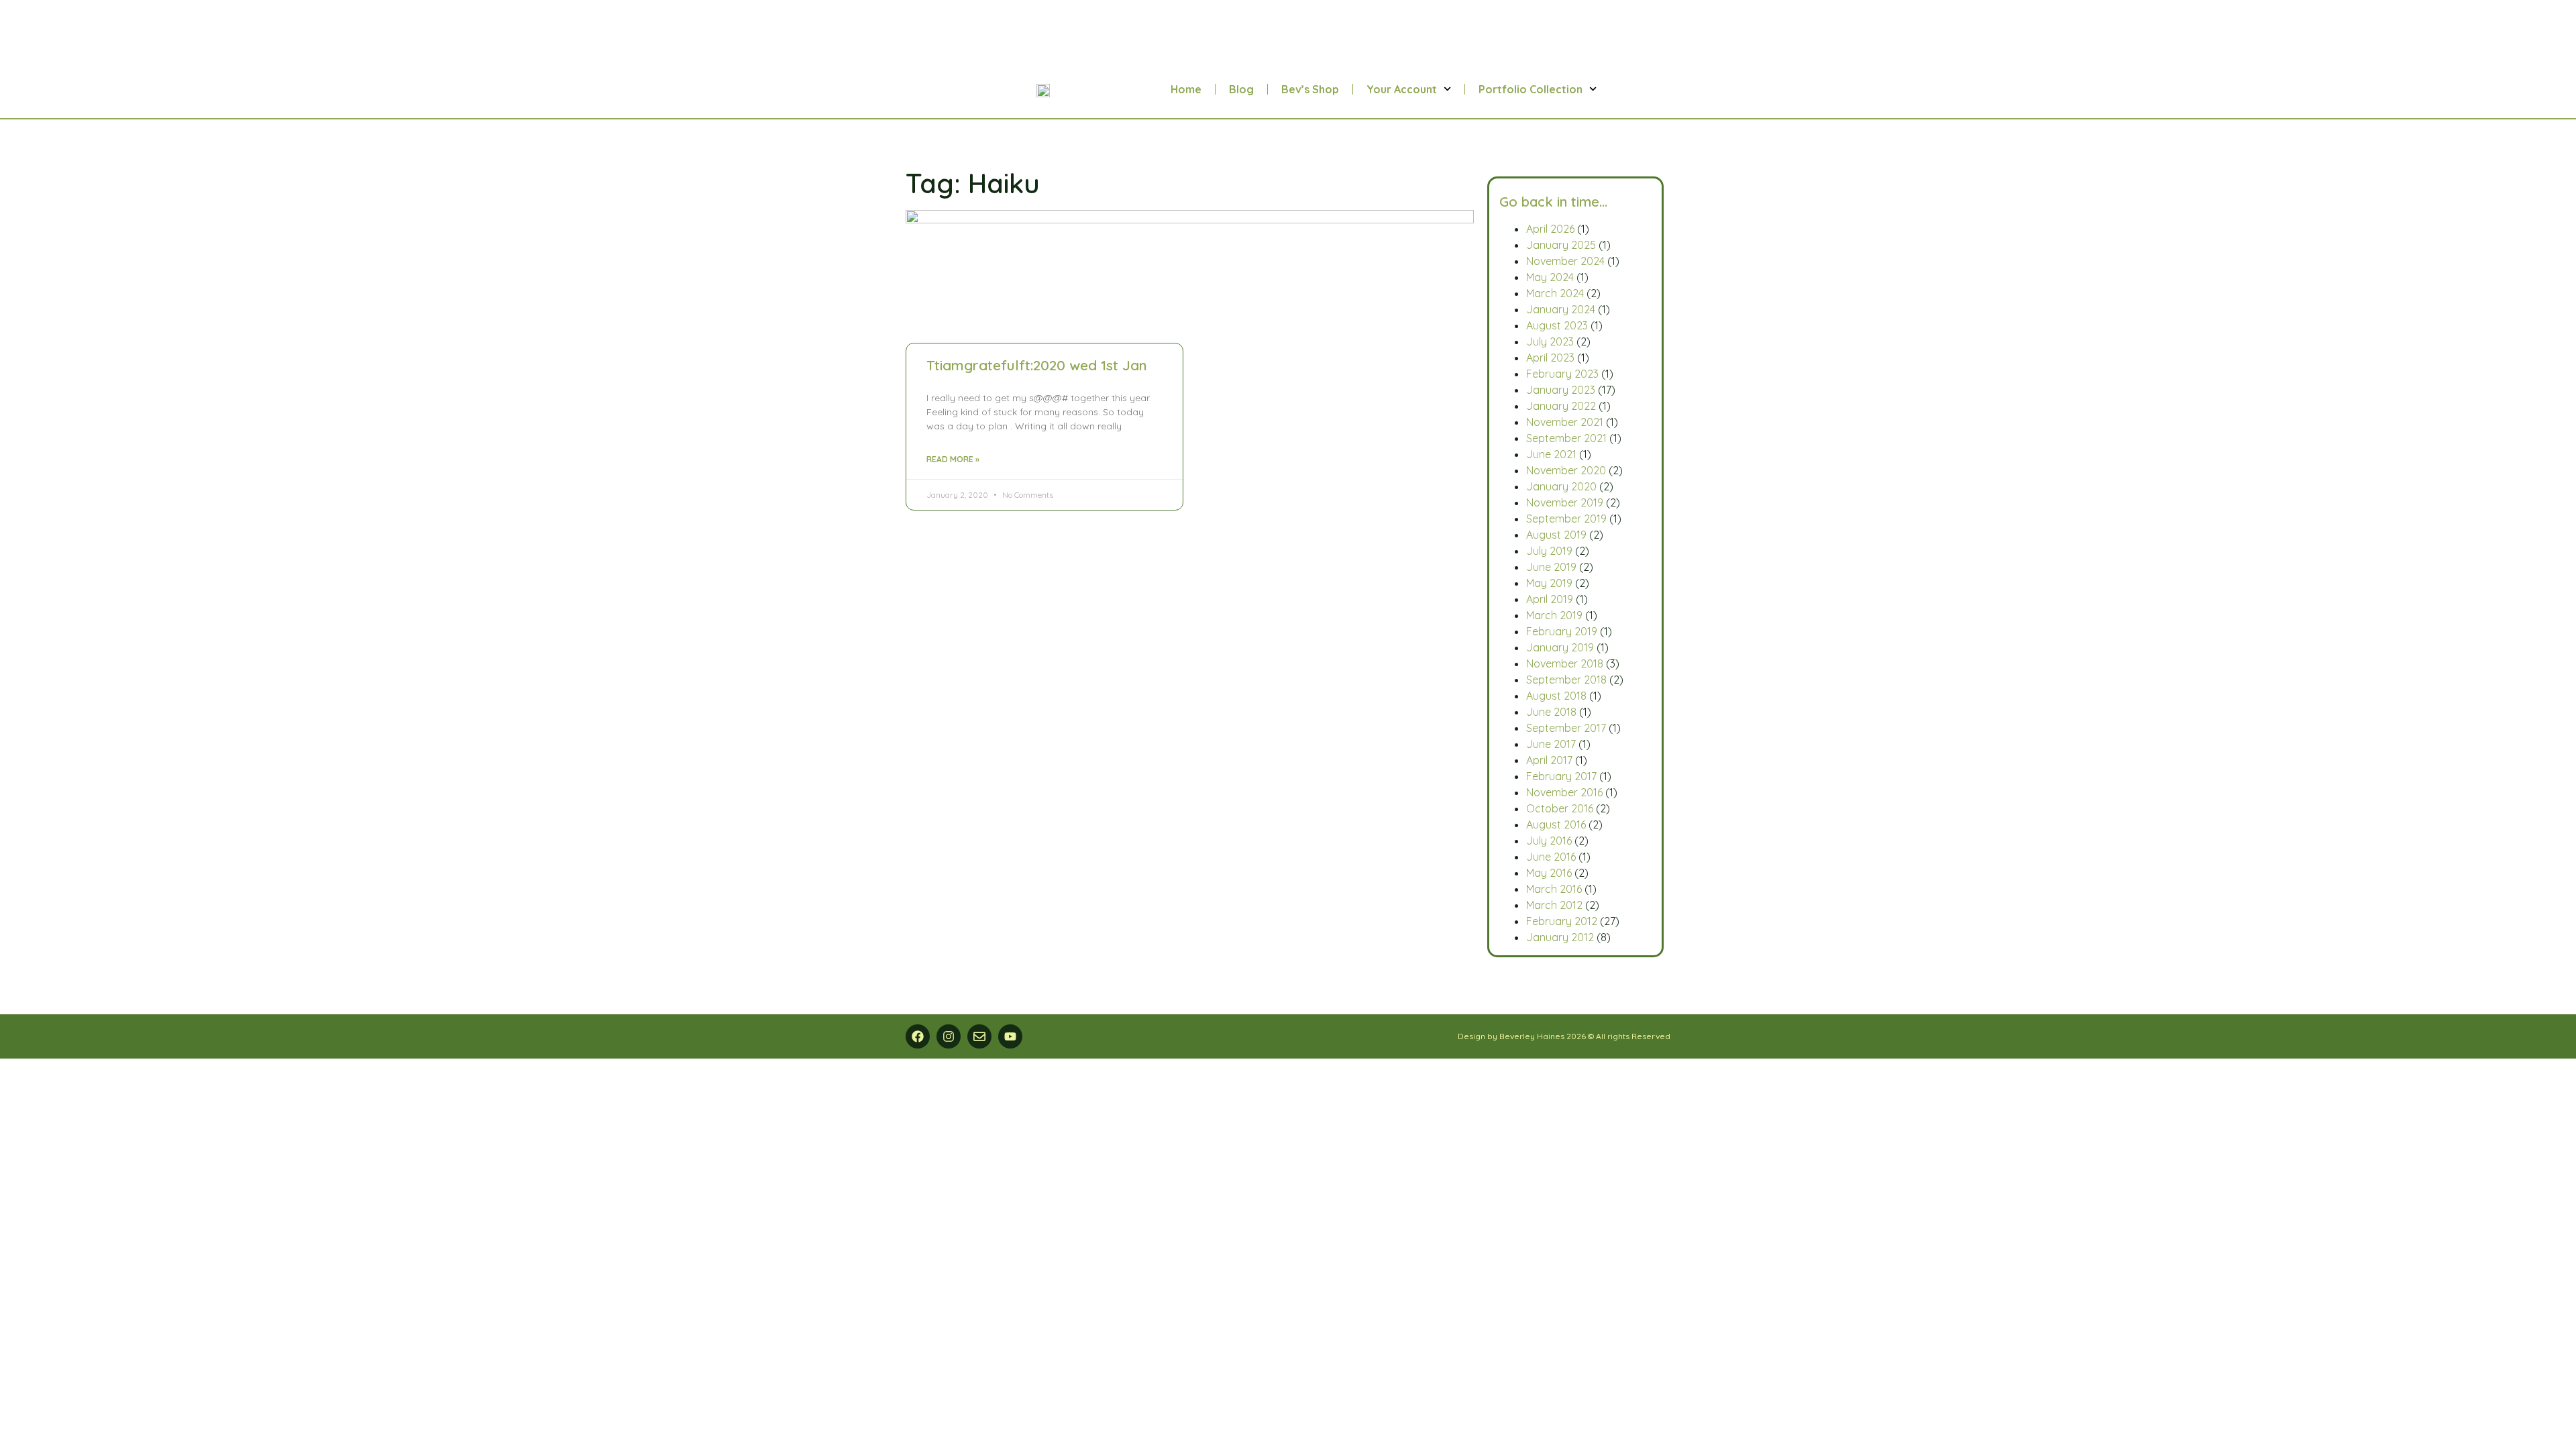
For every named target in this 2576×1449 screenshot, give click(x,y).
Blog (1241, 89)
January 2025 (1561, 245)
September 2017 (1566, 728)
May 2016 (1549, 873)
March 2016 (1554, 889)
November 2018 (1565, 663)
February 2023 (1562, 374)
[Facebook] (918, 1036)
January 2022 (1561, 406)
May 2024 (1550, 277)
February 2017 (1561, 776)
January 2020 (1561, 486)
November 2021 (1565, 422)
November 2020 (1566, 470)
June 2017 (1551, 744)
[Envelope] (979, 1036)
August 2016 (1556, 824)
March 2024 (1555, 293)
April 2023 (1550, 358)
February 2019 (1562, 631)
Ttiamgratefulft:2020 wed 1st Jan (1037, 365)
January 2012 (1560, 937)
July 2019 (1549, 551)
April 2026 (1550, 229)
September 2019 (1566, 519)
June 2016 (1551, 857)
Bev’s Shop (1310, 89)
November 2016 (1564, 792)
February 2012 (1562, 921)
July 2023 (1550, 341)
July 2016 (1549, 841)
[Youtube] (1010, 1036)
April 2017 (1549, 760)
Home (1186, 89)
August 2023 (1557, 325)
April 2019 (1550, 599)
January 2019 (1560, 647)
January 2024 (1561, 309)
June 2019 (1551, 567)
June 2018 (1551, 712)
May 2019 (1549, 583)
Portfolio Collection (1531, 89)
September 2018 (1566, 680)
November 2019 (1565, 502)
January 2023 (1561, 390)
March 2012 (1554, 905)
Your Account (1402, 89)
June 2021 (1551, 454)
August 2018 (1556, 696)
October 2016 (1560, 808)
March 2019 (1554, 615)
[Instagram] (949, 1036)
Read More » (953, 459)
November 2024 (1565, 261)
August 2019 (1556, 535)
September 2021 (1566, 438)
